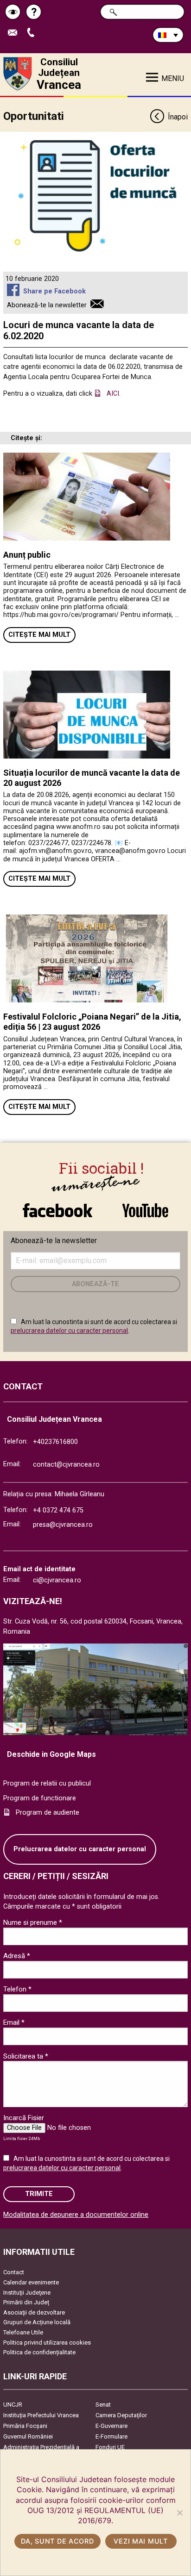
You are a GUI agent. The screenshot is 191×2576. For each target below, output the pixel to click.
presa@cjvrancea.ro (63, 1525)
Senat (103, 2405)
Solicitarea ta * (26, 2056)
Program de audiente (48, 1813)
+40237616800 (55, 1442)
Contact (14, 2272)
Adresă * (17, 1956)
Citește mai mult (39, 635)
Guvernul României (28, 2436)
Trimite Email (16, 33)
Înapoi (178, 117)
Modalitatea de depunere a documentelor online (76, 2215)
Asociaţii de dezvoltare (34, 2312)
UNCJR (13, 2405)
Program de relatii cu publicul (47, 1783)
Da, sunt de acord (57, 2541)
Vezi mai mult (140, 2541)
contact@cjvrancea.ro (66, 1465)
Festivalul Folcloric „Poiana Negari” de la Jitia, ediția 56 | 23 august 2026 (92, 1022)
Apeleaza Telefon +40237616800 (34, 33)
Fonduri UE (110, 2447)
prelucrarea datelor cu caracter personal (69, 1331)
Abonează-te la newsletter (47, 305)
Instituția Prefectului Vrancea (41, 2415)
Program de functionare (40, 1798)
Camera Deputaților (121, 2415)
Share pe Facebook (54, 291)
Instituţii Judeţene (27, 2293)
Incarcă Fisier (24, 2118)
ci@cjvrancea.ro (57, 1580)
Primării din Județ (26, 2302)
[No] (179, 2513)
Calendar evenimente (31, 2282)
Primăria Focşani (25, 2426)
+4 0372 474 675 (58, 1510)
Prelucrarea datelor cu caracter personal (80, 1849)
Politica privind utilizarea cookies (47, 2343)
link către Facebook (57, 1206)
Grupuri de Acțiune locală (37, 2322)
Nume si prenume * (33, 1923)
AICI (113, 394)
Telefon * (17, 1989)
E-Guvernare (111, 2426)
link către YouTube (145, 1206)
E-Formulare (111, 2436)
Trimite (39, 2194)
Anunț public (27, 555)
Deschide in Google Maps (51, 1754)
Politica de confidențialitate (39, 2352)
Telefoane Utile (23, 2332)
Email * (14, 2022)
